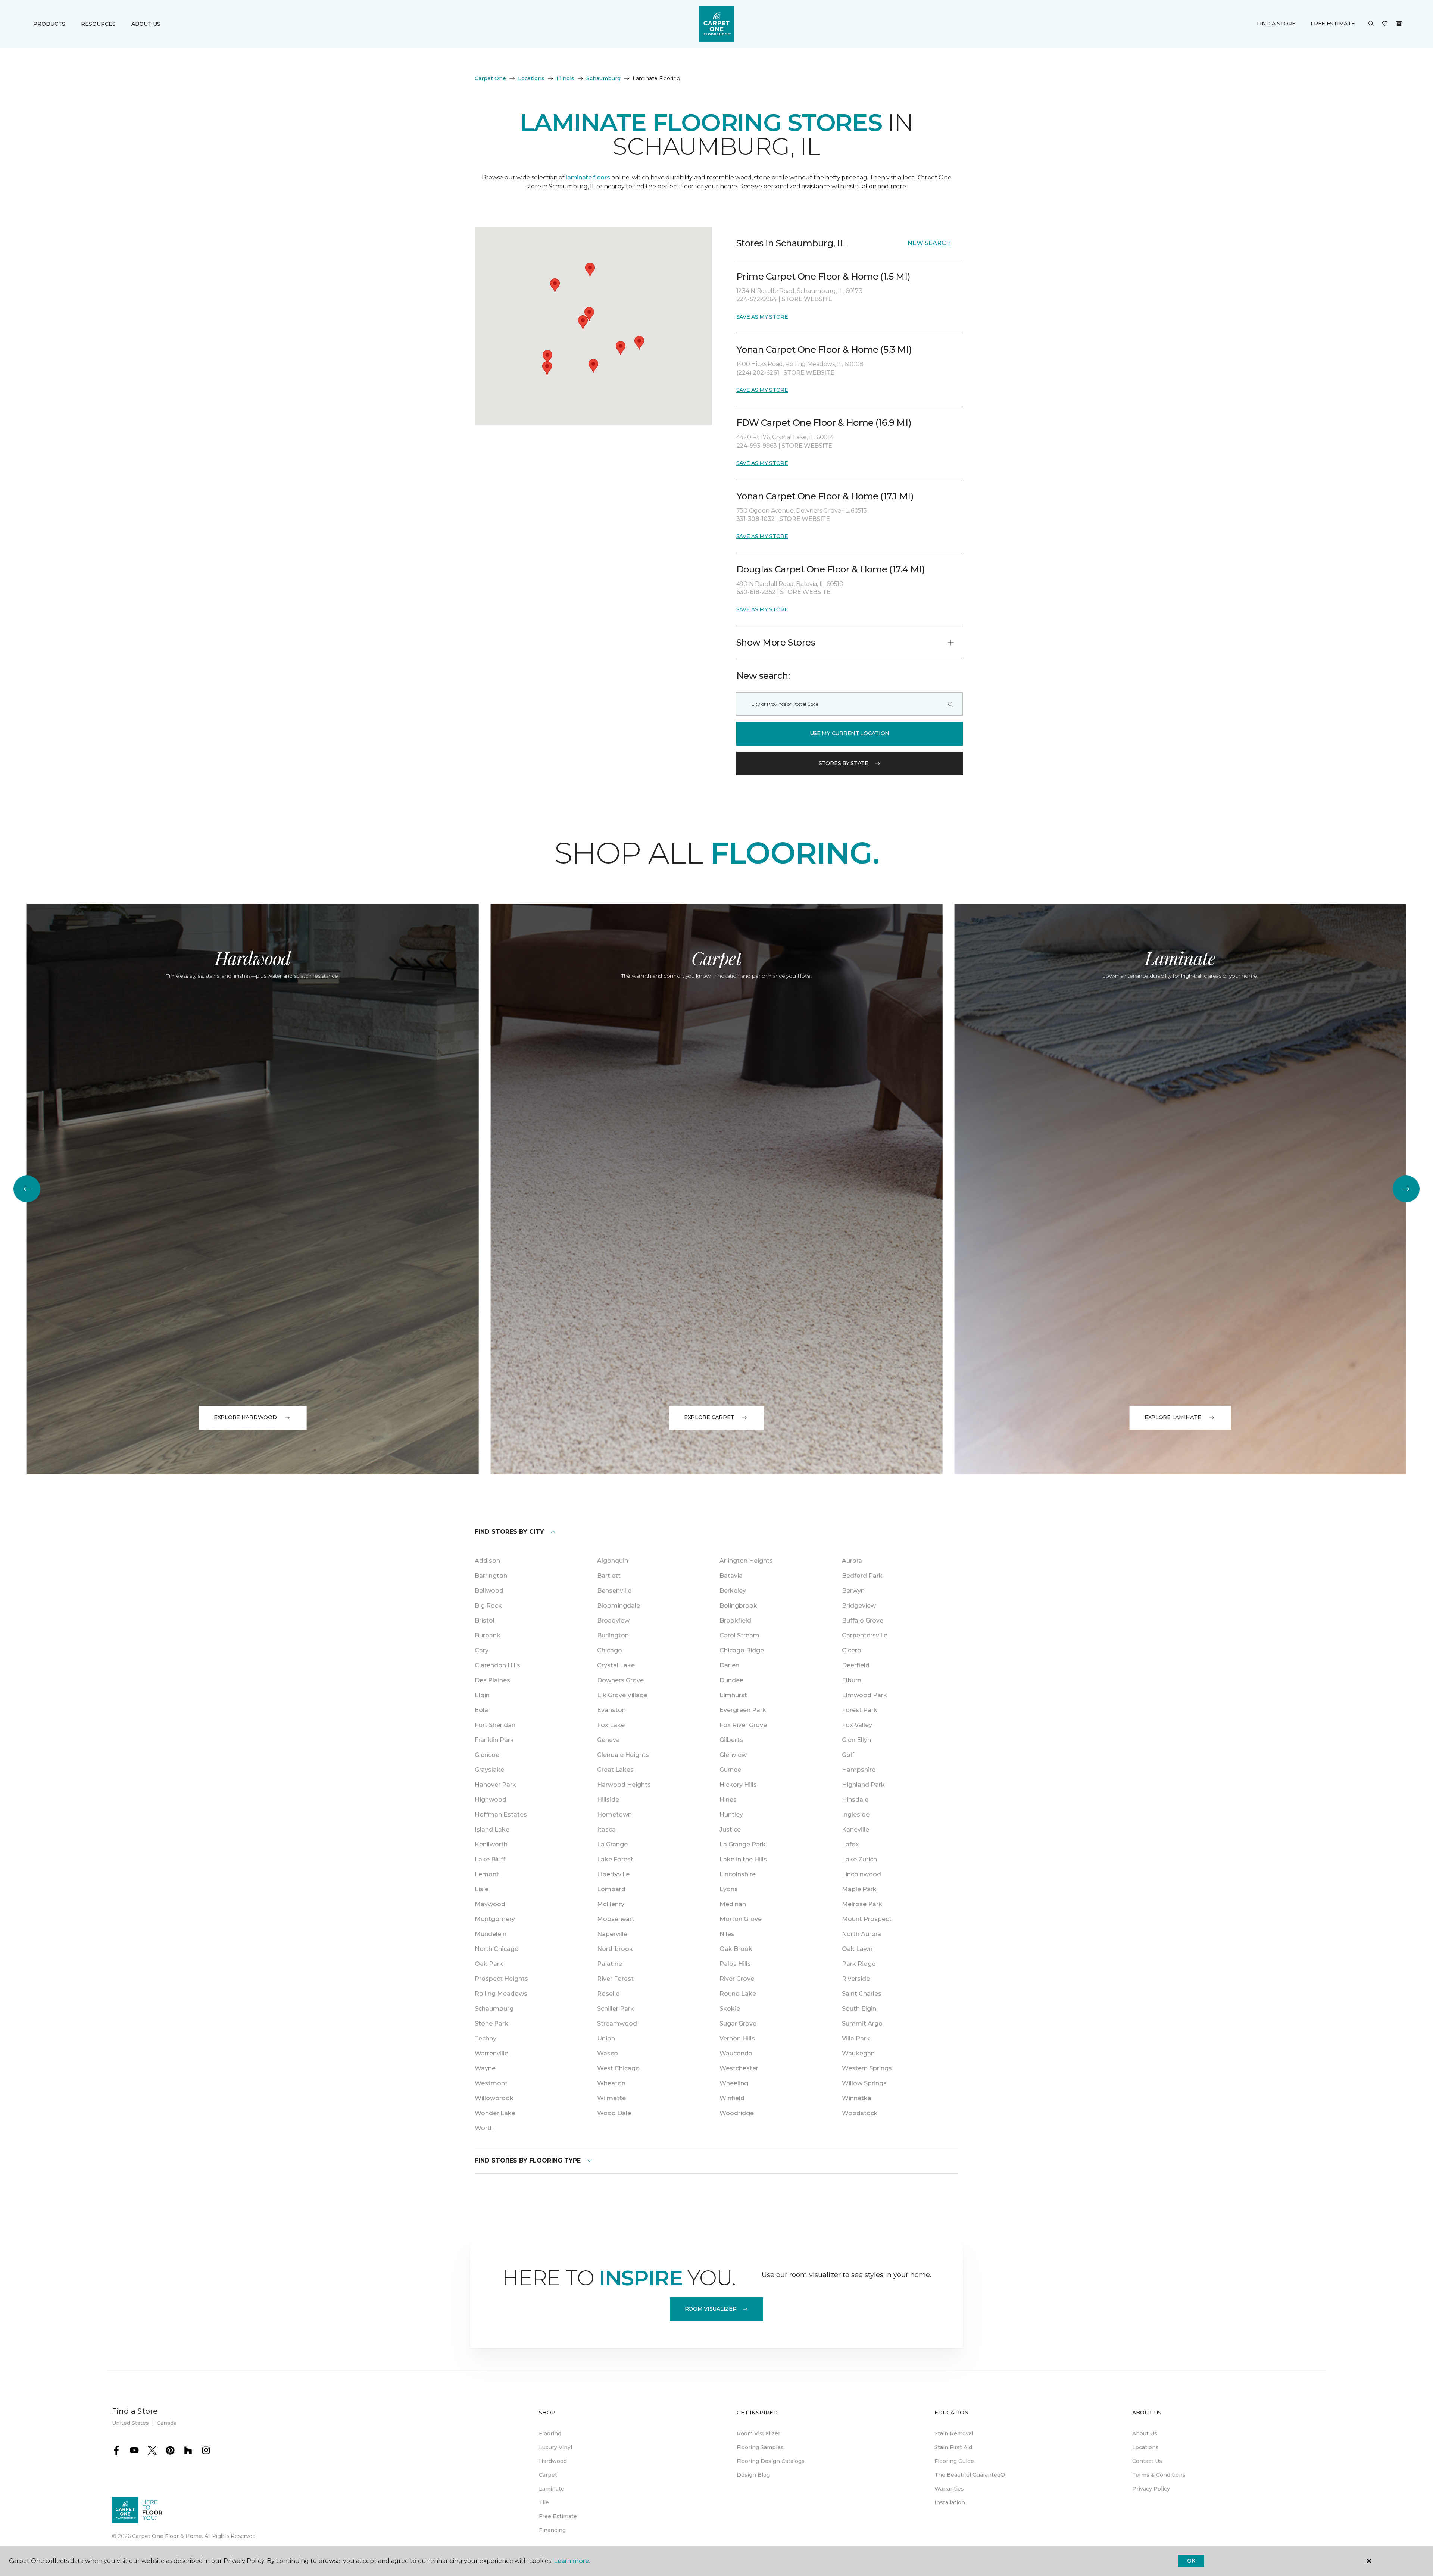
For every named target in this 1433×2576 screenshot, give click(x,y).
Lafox (850, 1844)
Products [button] (49, 24)
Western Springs (867, 2068)
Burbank (488, 1635)
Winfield (732, 2098)
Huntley (731, 1815)
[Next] (1406, 1189)
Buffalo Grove (863, 1620)
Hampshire (859, 1770)
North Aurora (861, 1934)
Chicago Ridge (742, 1650)
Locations (531, 78)
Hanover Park (495, 1785)
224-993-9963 (757, 446)
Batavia (731, 1576)
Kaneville (856, 1829)
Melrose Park (862, 1904)
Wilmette (611, 2098)
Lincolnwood (861, 1874)
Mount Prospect (867, 1919)
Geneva (608, 1740)
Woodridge (737, 2113)
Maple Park (859, 1889)
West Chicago (618, 2068)
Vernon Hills (737, 2038)
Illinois (565, 78)
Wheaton (611, 2083)
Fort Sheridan (495, 1725)
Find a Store (1276, 24)
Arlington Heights (746, 1561)
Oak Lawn (857, 1949)
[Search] (950, 704)
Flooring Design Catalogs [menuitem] (771, 2461)
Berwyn (853, 1591)
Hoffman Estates (501, 1815)
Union (606, 2038)
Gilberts (731, 1740)
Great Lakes (615, 1770)
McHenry (611, 1904)
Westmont (491, 2083)
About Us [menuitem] (1145, 2433)
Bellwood (489, 1591)
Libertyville (613, 1874)
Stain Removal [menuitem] (954, 2433)
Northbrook (615, 1949)
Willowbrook (494, 2098)
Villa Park (856, 2038)
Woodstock (860, 2113)
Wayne (485, 2068)
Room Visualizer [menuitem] (758, 2433)
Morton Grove (741, 1919)
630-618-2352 (757, 592)
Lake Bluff (490, 1859)
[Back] (27, 1189)
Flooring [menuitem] (550, 2433)
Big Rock (488, 1606)
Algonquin (613, 1561)
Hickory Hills (738, 1785)
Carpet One (490, 78)
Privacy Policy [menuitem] (1151, 2489)
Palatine (610, 1964)
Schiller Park (616, 2009)
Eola (481, 1710)
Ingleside (856, 1815)
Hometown (614, 1815)
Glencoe (487, 1755)
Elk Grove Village (622, 1695)
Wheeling (734, 2083)
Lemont (487, 1874)
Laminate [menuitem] (552, 2489)
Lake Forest (615, 1859)
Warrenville (491, 2053)
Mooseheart (616, 1919)
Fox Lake (611, 1725)
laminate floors (588, 177)
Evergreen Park (743, 1710)
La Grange (612, 1844)
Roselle (608, 1994)
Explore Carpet (709, 1417)
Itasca (606, 1829)
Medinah (733, 1904)
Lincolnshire (738, 1874)
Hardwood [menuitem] (553, 2461)
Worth (484, 2128)
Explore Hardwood (245, 1417)
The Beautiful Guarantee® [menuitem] (970, 2475)
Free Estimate (1333, 24)
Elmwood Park (864, 1695)
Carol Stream (739, 1635)
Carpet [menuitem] (548, 2475)
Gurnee (730, 1770)
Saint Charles (862, 1994)
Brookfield (735, 1620)
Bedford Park (862, 1576)
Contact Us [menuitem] (1147, 2461)
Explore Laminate (1173, 1417)
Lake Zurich (859, 1859)
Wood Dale (614, 2113)
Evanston (611, 1710)
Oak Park (489, 1964)
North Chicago (497, 1949)
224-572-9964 (757, 299)
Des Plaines (492, 1680)
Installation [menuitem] (950, 2502)
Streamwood (617, 2024)
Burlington (613, 1635)
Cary (482, 1650)
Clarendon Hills (497, 1665)
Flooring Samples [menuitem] (760, 2447)
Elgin (482, 1695)
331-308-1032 (756, 519)
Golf (848, 1755)
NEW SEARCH (929, 243)
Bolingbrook (738, 1606)
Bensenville (614, 1591)
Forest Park (860, 1710)
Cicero (852, 1650)
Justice (730, 1829)
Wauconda (736, 2053)
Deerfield (856, 1665)
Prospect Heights (501, 1979)
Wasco (608, 2053)
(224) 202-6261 (758, 373)
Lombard (611, 1889)
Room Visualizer (711, 2309)
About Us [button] (146, 24)
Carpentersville (865, 1635)
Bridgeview (859, 1606)
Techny (486, 2038)
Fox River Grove (743, 1725)
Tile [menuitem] (544, 2502)
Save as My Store (762, 317)
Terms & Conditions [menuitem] (1159, 2475)
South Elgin (859, 2009)
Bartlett (609, 1576)
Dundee (731, 1680)
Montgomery (495, 1919)
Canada (167, 2423)
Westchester (739, 2068)
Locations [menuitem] (1145, 2447)
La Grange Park (743, 1844)
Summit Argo (862, 2024)
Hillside (608, 1800)
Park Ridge (859, 1964)
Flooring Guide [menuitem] (954, 2461)
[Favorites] (1385, 24)
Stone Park (491, 2024)
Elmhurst (733, 1695)
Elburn (852, 1680)
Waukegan (858, 2053)
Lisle (482, 1889)
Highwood (491, 1800)
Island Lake (492, 1829)
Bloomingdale (619, 1606)
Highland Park (863, 1785)
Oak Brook (736, 1949)
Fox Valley (857, 1725)
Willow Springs (864, 2083)
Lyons (729, 1889)
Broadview (613, 1620)
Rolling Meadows (501, 1994)
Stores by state (844, 763)
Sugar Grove (738, 2024)
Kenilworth (491, 1844)
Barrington (491, 1576)
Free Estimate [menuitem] (558, 2516)
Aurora (852, 1561)
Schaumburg (603, 78)
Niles (727, 1934)
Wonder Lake (495, 2113)
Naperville (612, 1934)
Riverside (856, 1979)
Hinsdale (855, 1800)
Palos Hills (735, 1964)
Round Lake (738, 1994)
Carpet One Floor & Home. (168, 2536)
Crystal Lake (616, 1665)
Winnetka (857, 2098)
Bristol (485, 1620)
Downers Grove (620, 1680)
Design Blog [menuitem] (753, 2475)
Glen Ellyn (856, 1740)
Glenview (733, 1755)
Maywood (490, 1904)
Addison (487, 1561)
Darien (729, 1665)
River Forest (615, 1979)
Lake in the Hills (743, 1859)
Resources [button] (98, 24)
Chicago (610, 1650)
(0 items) (1399, 24)
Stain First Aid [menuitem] (953, 2447)
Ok (1191, 2561)
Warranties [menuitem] (949, 2489)
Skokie (730, 2009)
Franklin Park (494, 1740)
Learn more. (572, 2561)
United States (130, 2423)
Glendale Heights (623, 1755)
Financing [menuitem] (552, 2530)
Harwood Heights (624, 1785)
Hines (728, 1800)
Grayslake (489, 1770)
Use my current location (850, 733)
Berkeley (733, 1591)
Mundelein (491, 1934)
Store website (807, 299)
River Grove (737, 1979)
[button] (1371, 24)
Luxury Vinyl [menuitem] (555, 2447)
